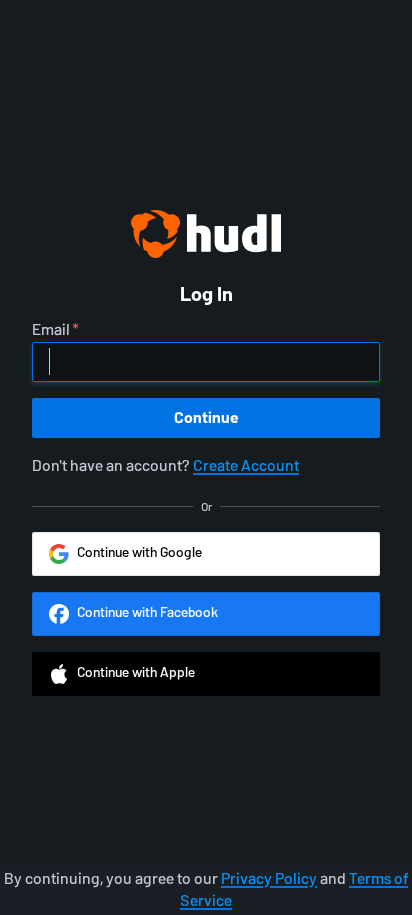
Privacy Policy (269, 878)
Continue (206, 417)
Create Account (246, 465)
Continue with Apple (136, 672)
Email (51, 330)
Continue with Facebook (147, 612)
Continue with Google (139, 552)
